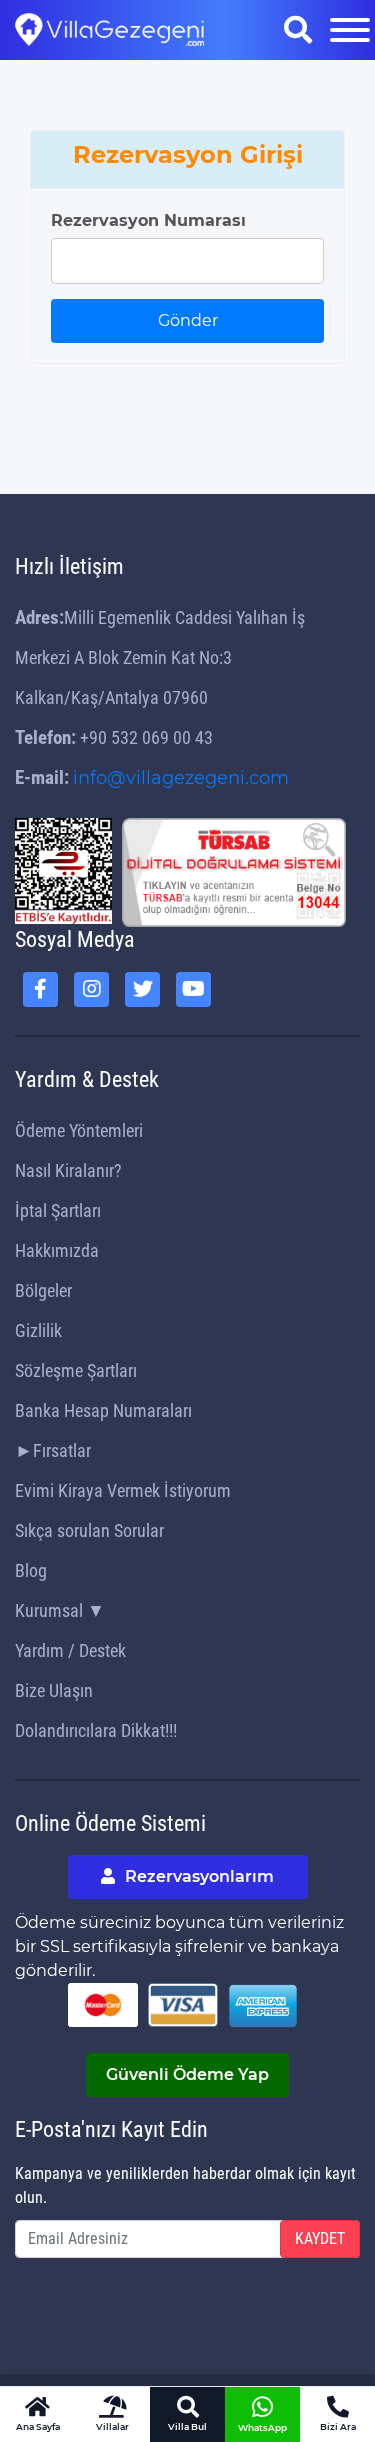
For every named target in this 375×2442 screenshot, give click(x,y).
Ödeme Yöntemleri (79, 1130)
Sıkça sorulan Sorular (89, 1530)
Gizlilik (38, 1330)
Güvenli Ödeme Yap (187, 2074)
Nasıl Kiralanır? (68, 1170)
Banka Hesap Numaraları (103, 1410)
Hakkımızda (57, 1250)
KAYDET (320, 2238)
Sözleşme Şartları (76, 1370)
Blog (31, 1570)
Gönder (188, 320)
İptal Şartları (58, 1210)
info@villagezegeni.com (181, 778)
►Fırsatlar (53, 1450)
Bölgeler (43, 1290)
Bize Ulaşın (54, 1690)
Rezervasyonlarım (197, 1876)
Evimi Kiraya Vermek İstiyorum (123, 1490)
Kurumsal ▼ (60, 1610)
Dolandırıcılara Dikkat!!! (96, 1730)
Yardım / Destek (70, 1650)
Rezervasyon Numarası (148, 220)
